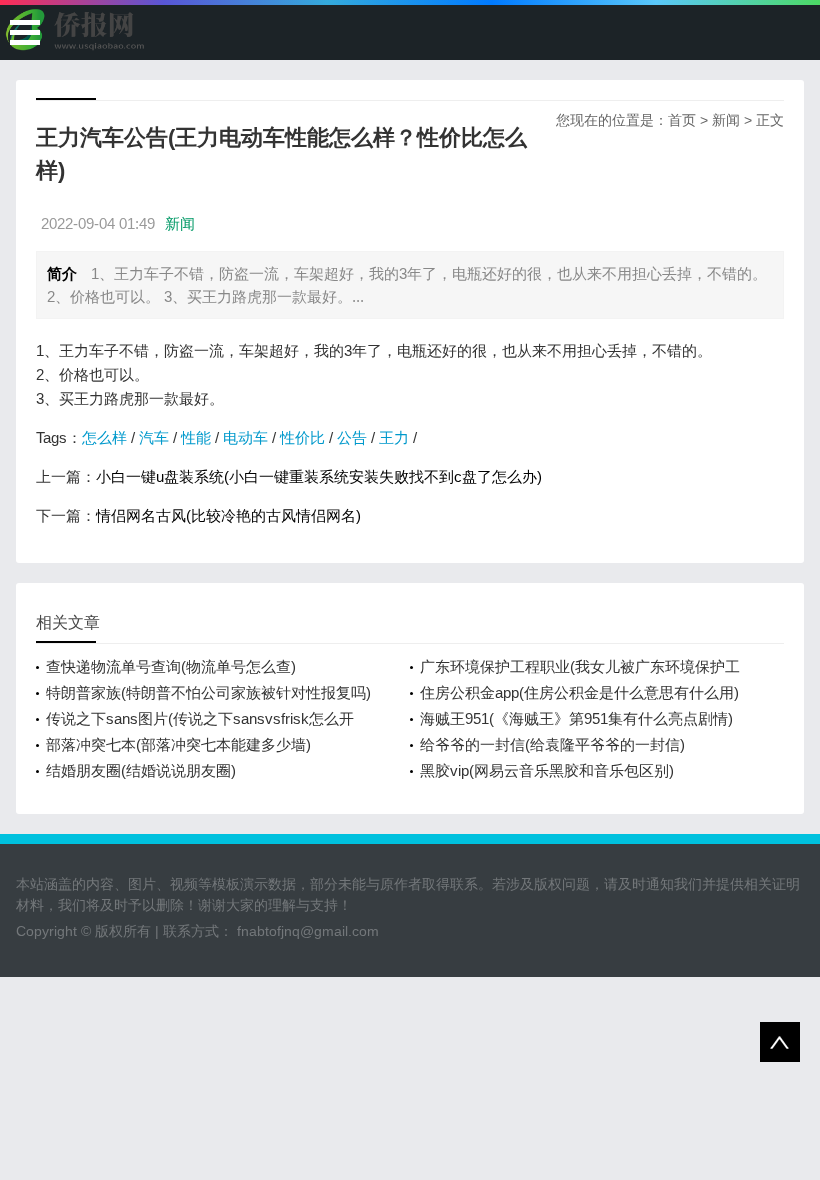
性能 (196, 437)
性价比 (302, 437)
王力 (394, 437)
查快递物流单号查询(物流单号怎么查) (171, 666)
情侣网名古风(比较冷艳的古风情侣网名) (228, 515)
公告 (352, 437)
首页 (682, 120)
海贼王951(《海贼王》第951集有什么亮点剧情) (576, 718)
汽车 (154, 437)
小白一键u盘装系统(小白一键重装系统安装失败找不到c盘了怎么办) (319, 476)
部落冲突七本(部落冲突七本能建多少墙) (178, 744)
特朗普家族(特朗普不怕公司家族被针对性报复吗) (208, 692)
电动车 (245, 437)
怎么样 (104, 437)
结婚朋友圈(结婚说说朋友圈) (141, 770)
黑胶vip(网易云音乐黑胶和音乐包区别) (547, 770)
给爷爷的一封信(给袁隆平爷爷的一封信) (552, 744)
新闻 (726, 120)
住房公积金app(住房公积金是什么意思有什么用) (579, 692)
